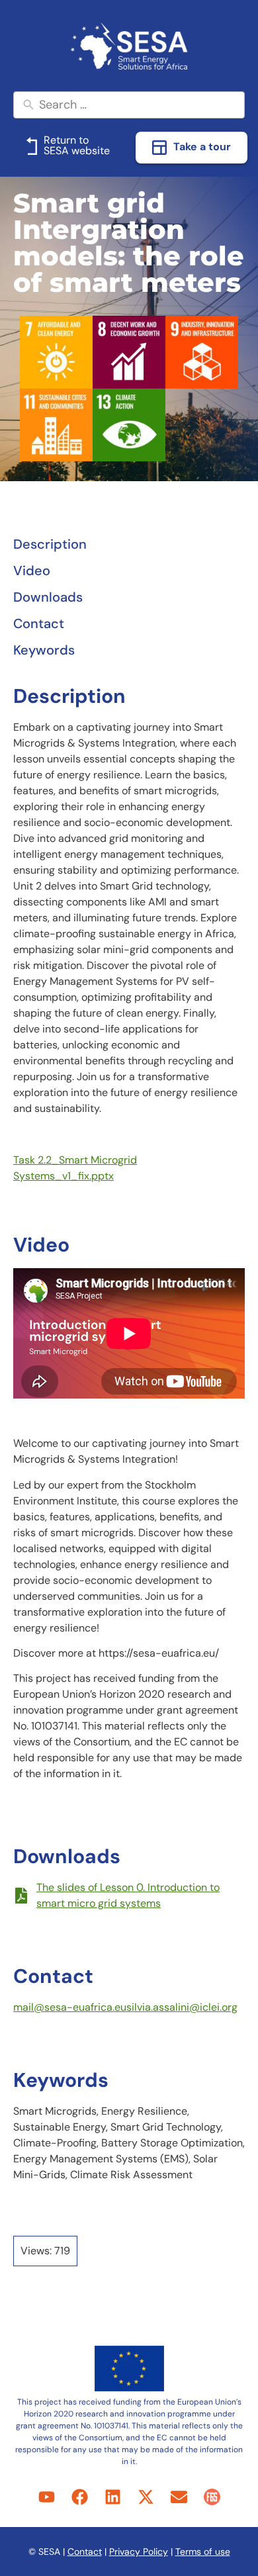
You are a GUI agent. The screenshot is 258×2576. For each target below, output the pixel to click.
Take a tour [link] (202, 147)
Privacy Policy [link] (139, 2552)
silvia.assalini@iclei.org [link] (182, 2007)
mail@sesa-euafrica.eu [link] (70, 2007)
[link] (129, 46)
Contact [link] (85, 2552)
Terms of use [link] (203, 2552)
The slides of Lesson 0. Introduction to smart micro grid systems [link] (128, 1895)
